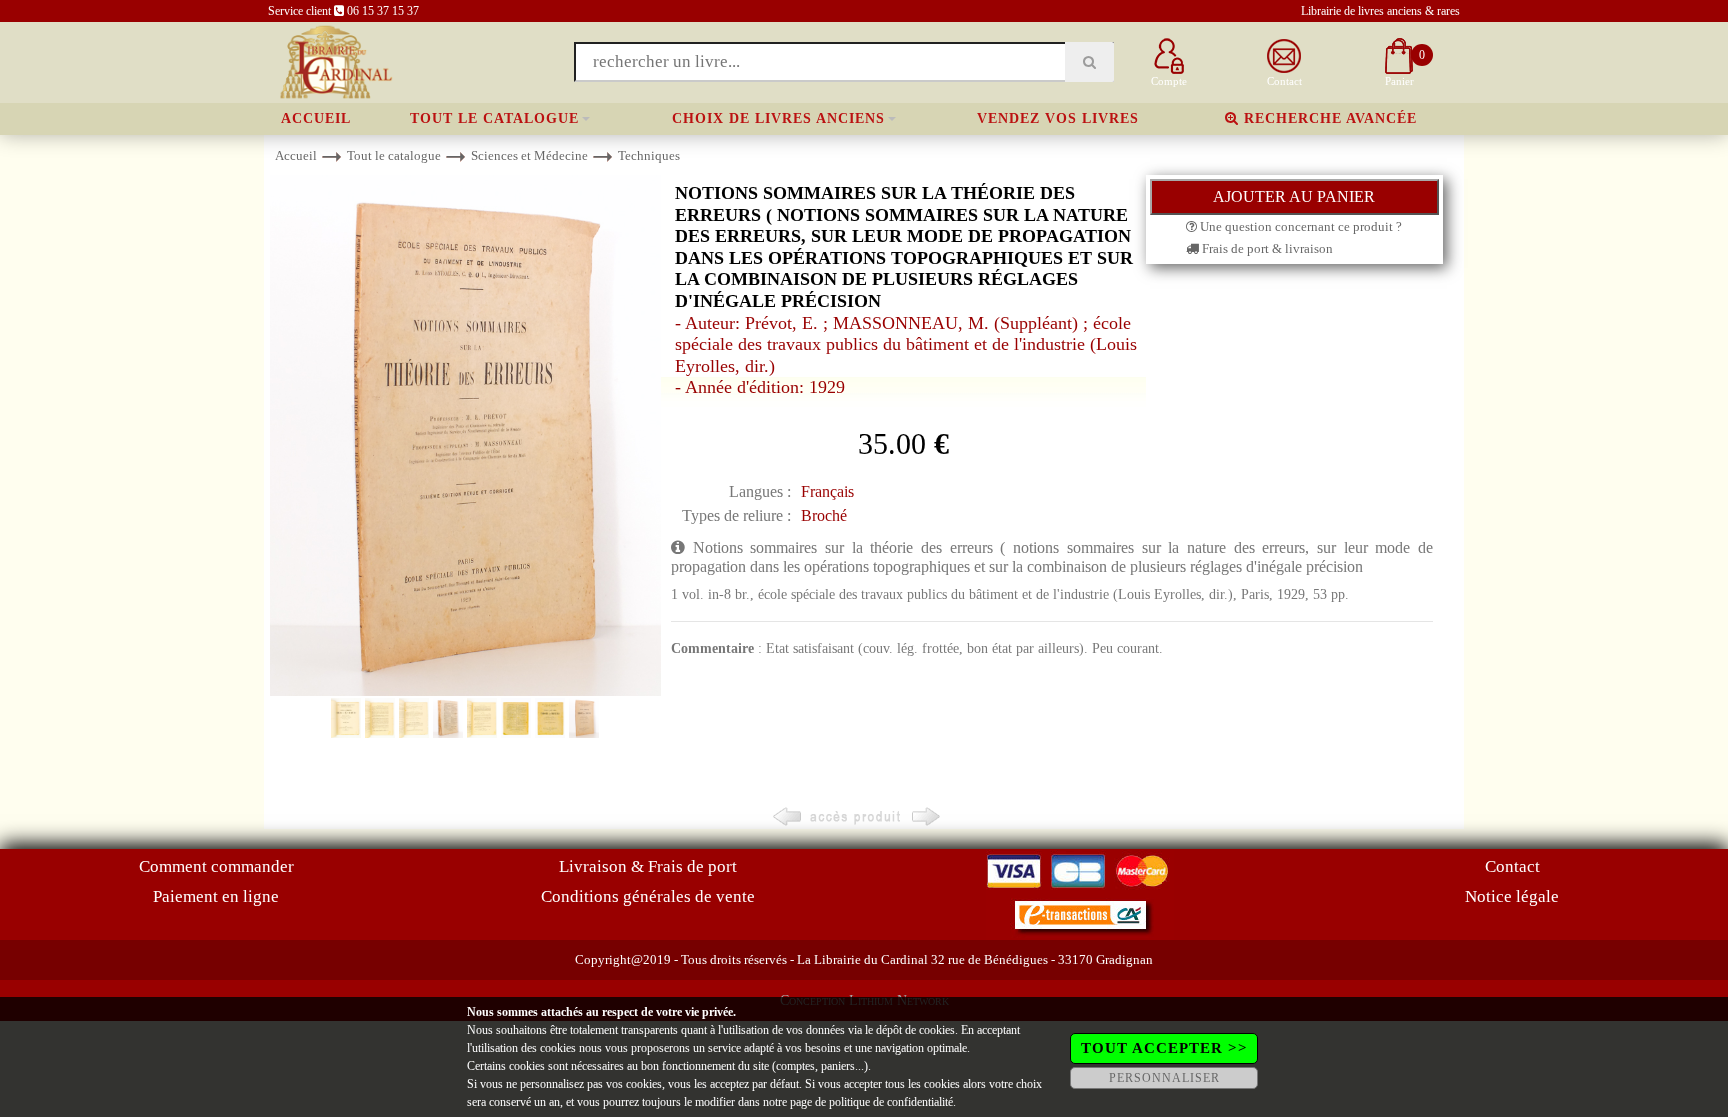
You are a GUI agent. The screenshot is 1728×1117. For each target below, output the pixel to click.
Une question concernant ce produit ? (1299, 226)
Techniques (649, 155)
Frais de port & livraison (1266, 248)
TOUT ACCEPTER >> (1164, 1048)
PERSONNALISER (1164, 1078)
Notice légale (1512, 896)
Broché (824, 515)
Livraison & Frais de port (648, 866)
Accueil (316, 118)
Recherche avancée (1328, 118)
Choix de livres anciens (778, 118)
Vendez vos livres (1058, 118)
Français (827, 491)
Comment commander (216, 866)
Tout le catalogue (494, 118)
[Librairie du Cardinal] (334, 60)
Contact (1512, 866)
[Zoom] (465, 434)
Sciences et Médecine (529, 155)
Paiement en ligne (216, 896)
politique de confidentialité (891, 1102)
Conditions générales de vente (648, 896)
